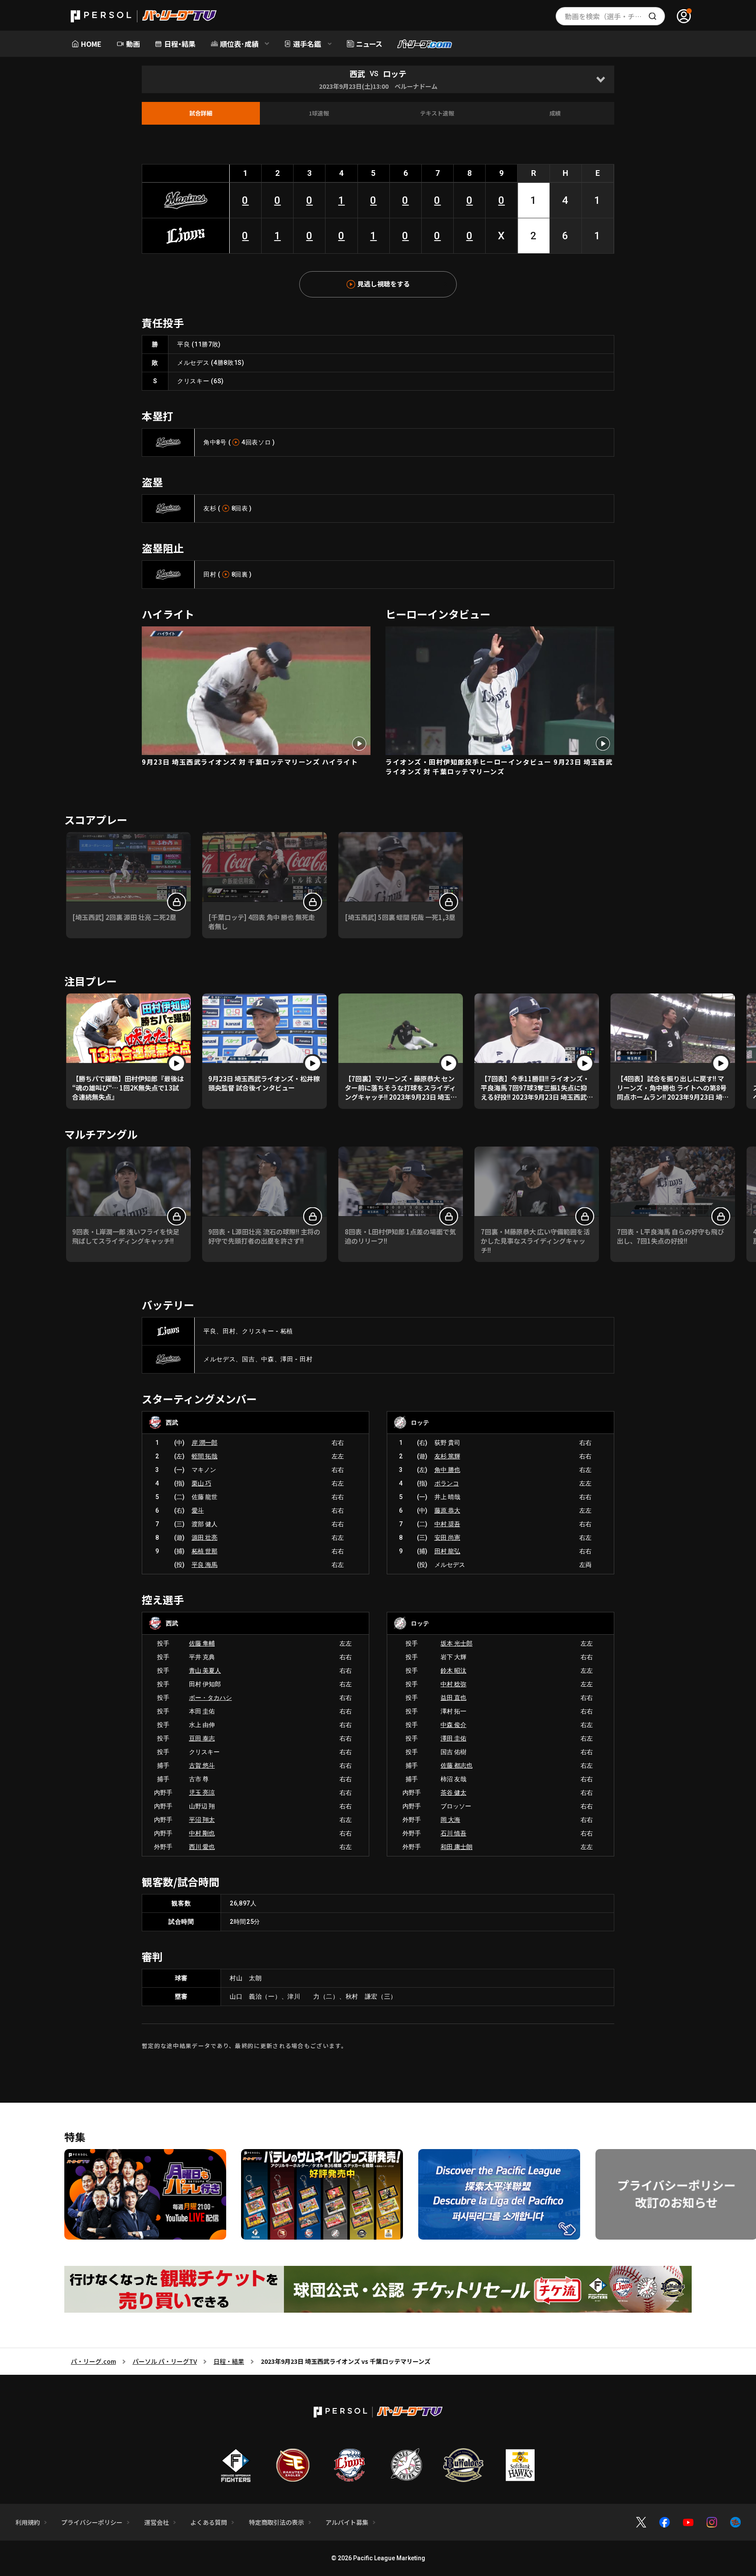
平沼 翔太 (202, 1820)
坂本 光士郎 (457, 1643)
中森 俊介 (453, 1725)
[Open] (600, 79)
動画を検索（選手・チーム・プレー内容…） (615, 16)
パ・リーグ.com (93, 2361)
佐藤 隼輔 (202, 1643)
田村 (210, 574)
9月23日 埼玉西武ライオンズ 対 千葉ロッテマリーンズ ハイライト (250, 762)
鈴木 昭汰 (453, 1671)
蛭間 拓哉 (205, 1456)
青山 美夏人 (205, 1671)
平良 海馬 (205, 1565)
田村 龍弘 (447, 1551)
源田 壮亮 (205, 1538)
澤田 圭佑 (453, 1738)
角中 (210, 442)
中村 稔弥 (453, 1684)
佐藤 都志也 (457, 1765)
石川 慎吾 (453, 1833)
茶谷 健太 (453, 1793)
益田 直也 (453, 1698)
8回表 (240, 508)
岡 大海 (450, 1820)
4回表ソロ (256, 442)
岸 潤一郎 (205, 1443)
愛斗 (198, 1510)
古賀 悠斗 (202, 1765)
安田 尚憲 (447, 1538)
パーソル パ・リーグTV (165, 2361)
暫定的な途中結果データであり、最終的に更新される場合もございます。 (245, 2046)
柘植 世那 (205, 1551)
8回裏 (240, 574)
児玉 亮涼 (202, 1793)
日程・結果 (229, 2361)
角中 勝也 (447, 1470)
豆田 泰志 (202, 1738)
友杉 (210, 508)
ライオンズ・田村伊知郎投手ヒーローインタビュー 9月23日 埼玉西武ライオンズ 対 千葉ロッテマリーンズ (499, 767)
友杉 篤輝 (447, 1456)
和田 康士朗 (457, 1847)
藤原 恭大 (447, 1510)
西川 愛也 (202, 1847)
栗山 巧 (201, 1483)
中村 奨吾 (447, 1524)
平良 (184, 344)
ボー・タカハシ (210, 1698)
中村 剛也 (202, 1833)
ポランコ (447, 1483)
